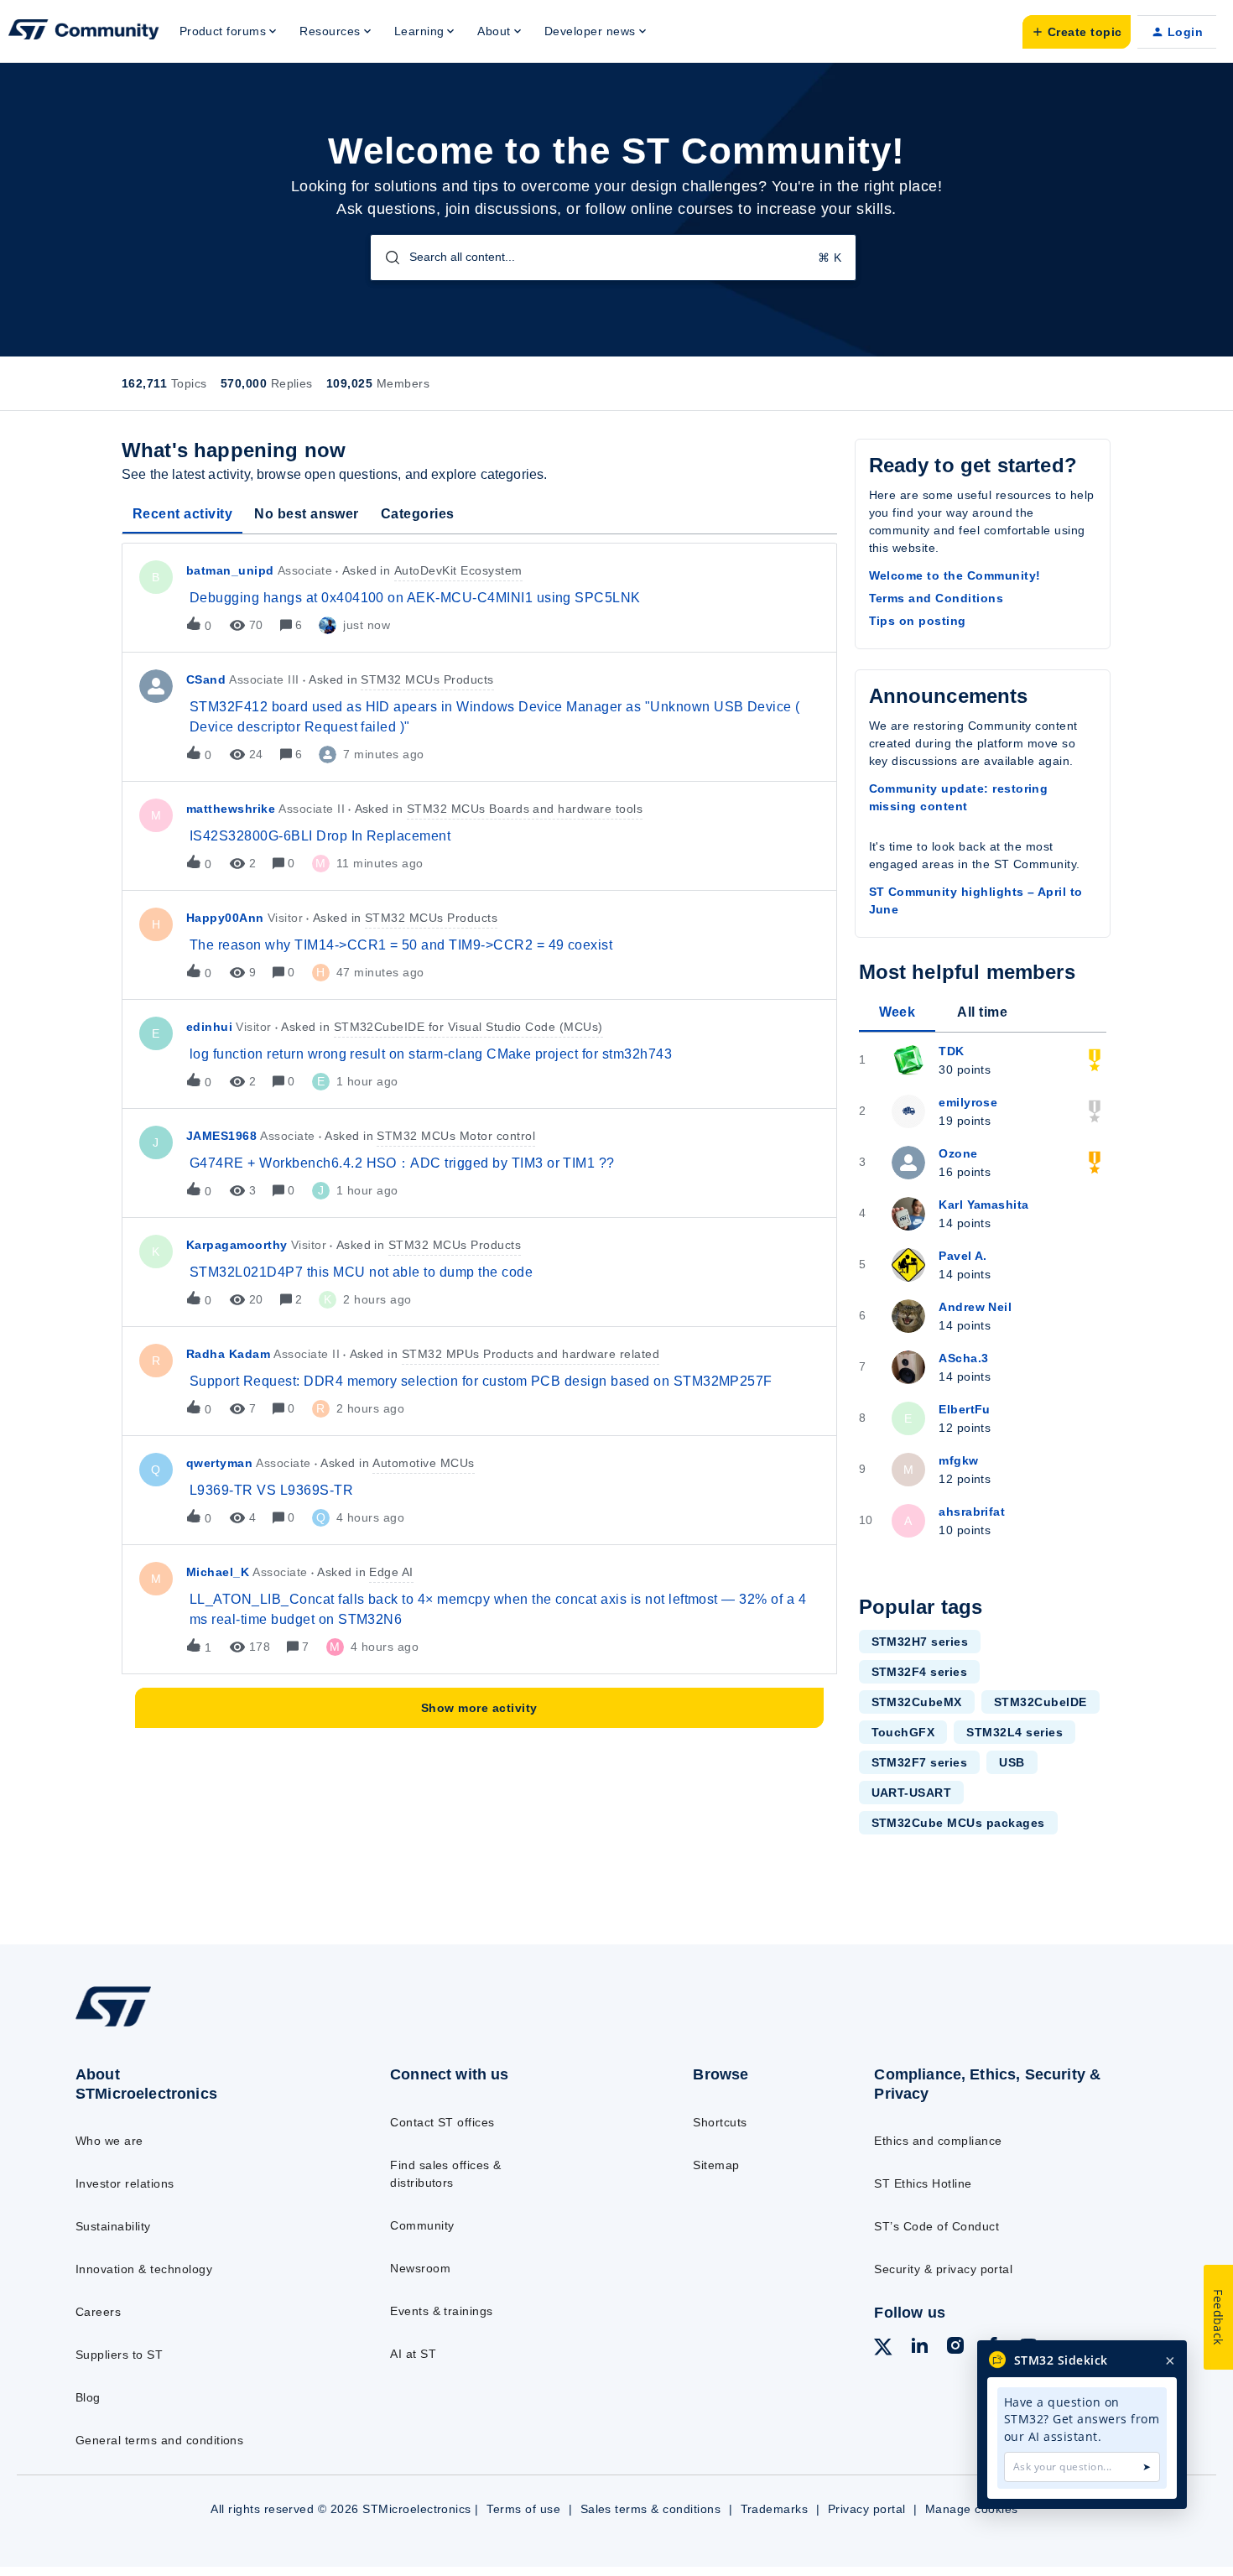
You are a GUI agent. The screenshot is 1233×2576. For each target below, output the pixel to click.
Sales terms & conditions (651, 2509)
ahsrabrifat (972, 1512)
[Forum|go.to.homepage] (84, 32)
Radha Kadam (228, 1354)
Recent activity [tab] (182, 514)
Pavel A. (963, 1256)
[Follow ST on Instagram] (955, 2348)
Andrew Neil (975, 1307)
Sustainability (113, 2226)
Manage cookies (972, 2509)
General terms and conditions (159, 2440)
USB (1012, 1762)
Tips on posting (918, 621)
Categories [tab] (418, 514)
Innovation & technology (144, 2269)
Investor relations (125, 2183)
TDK (951, 1051)
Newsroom (420, 2268)
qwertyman (219, 1463)
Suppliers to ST (119, 2355)
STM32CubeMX (917, 1702)
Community (422, 2225)
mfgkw (958, 1460)
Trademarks (775, 2509)
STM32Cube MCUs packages (958, 1823)
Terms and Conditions (936, 598)
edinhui (209, 1027)
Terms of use (523, 2509)
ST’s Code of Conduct (936, 2226)
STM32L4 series (1014, 1732)
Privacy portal (867, 2509)
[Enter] (386, 258)
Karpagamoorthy (237, 1245)
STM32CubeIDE (1041, 1702)
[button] (1077, 32)
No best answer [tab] (307, 514)
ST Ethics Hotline (923, 2183)
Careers (98, 2312)
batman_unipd (230, 570)
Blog (88, 2397)
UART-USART (912, 1793)
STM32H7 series (920, 1642)
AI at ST (413, 2354)
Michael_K (218, 1572)
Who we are (109, 2141)
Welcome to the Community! (955, 575)
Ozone (958, 1153)
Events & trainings (442, 2311)
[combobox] (613, 258)
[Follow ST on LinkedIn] (919, 2348)
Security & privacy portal (943, 2269)
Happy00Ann (225, 918)
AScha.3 (963, 1358)
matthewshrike (231, 809)
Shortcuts (720, 2122)
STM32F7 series (920, 1762)
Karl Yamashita (984, 1205)
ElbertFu (965, 1409)
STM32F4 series (920, 1672)
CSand (206, 679)
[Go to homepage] (198, 2026)
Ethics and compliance (938, 2141)
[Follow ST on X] (883, 2350)
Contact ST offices (442, 2122)
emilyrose (968, 1102)
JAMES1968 (221, 1136)
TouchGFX (903, 1732)
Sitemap (716, 2165)
